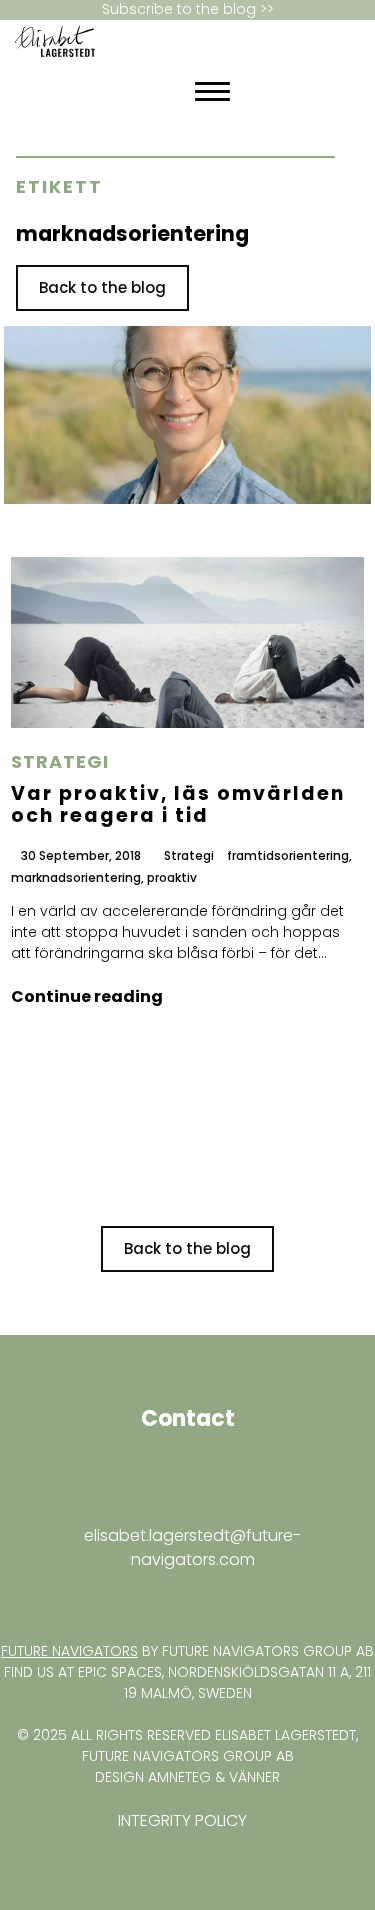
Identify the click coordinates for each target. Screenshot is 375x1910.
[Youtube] (112, 92)
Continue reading (87, 996)
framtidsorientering (288, 856)
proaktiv (172, 878)
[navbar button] (212, 91)
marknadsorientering (76, 878)
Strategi (60, 762)
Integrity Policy (182, 1820)
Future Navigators (69, 1651)
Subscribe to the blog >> (188, 9)
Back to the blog (102, 287)
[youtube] (27, 1599)
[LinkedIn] (94, 92)
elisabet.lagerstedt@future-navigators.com (192, 1547)
